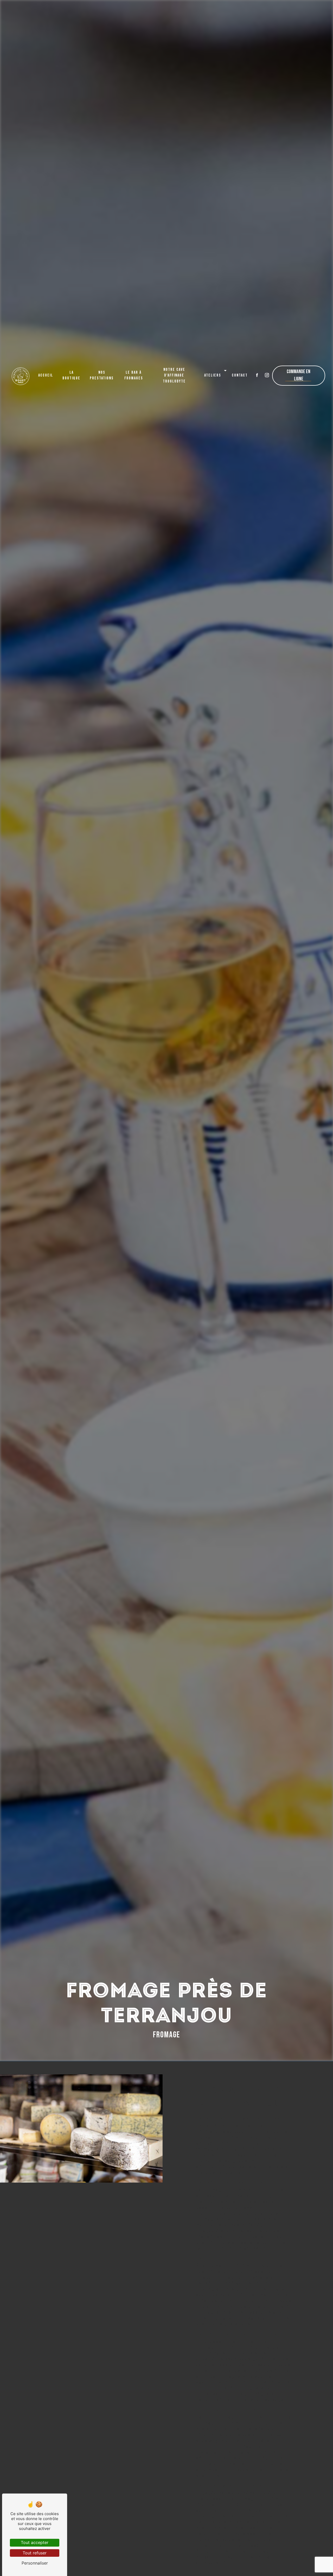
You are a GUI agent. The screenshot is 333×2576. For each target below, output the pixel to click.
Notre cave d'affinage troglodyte (174, 375)
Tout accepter (35, 2542)
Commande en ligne (299, 375)
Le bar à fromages (134, 375)
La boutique (71, 375)
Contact (240, 375)
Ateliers (213, 375)
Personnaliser (35, 2563)
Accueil (46, 375)
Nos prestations (102, 375)
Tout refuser (35, 2553)
